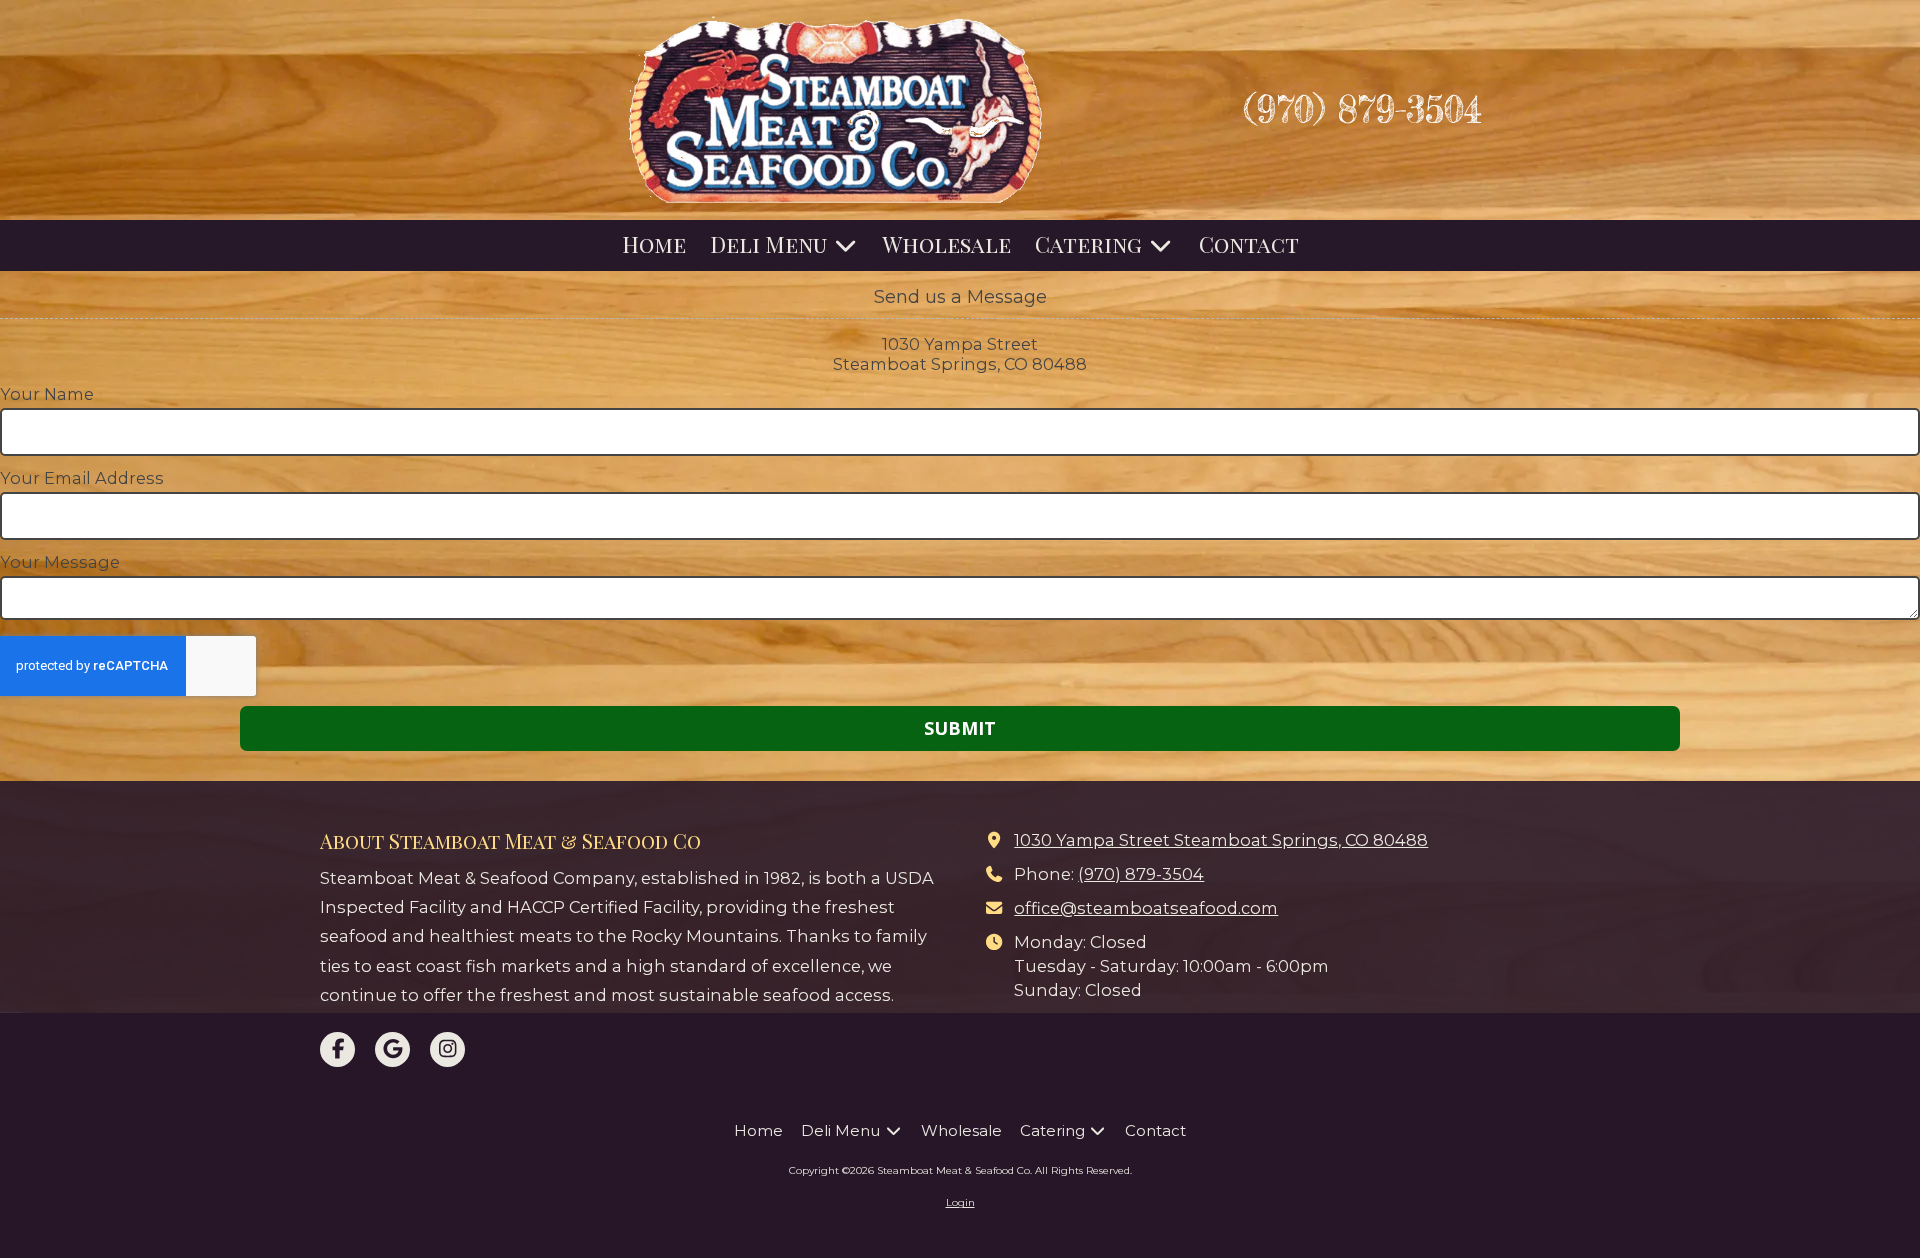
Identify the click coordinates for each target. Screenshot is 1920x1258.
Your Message (60, 562)
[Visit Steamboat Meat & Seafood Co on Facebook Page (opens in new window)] (337, 1049)
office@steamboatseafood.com (1146, 908)
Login (960, 1202)
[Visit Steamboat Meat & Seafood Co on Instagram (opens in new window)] (447, 1049)
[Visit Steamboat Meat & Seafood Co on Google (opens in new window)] (392, 1049)
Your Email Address (82, 478)
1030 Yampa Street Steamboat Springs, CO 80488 (1221, 840)
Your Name (47, 394)
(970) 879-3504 (1141, 874)
